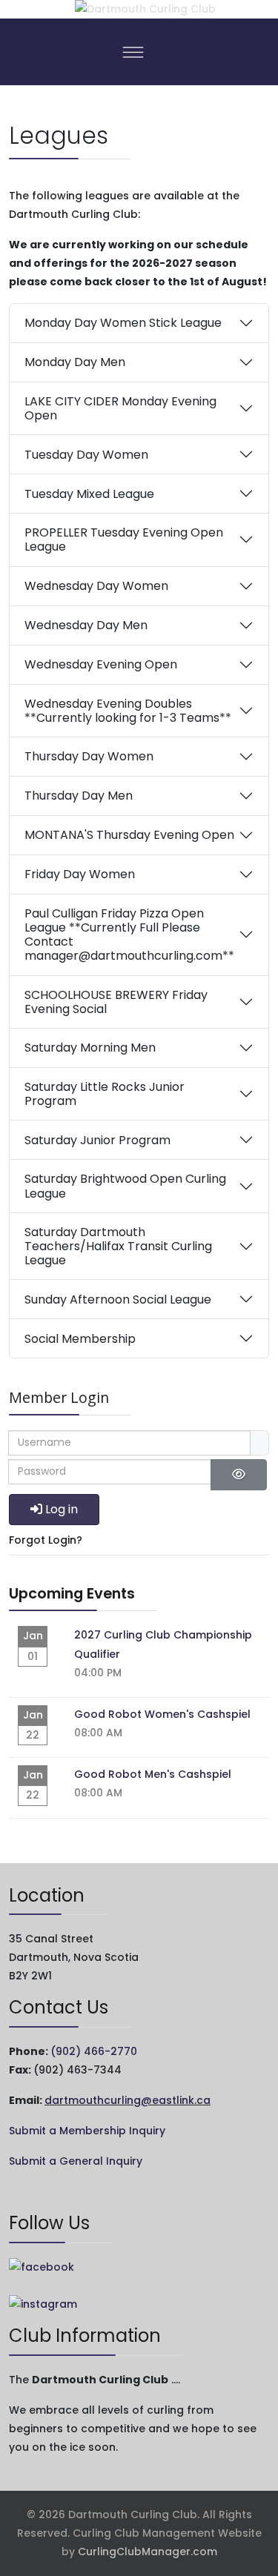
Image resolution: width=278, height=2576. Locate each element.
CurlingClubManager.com (148, 2552)
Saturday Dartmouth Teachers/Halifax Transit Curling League (118, 1246)
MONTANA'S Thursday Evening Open (129, 835)
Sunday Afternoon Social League (118, 1299)
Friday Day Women (80, 874)
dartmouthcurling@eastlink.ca (128, 2100)
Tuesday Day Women (86, 455)
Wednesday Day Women (96, 586)
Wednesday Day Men (86, 625)
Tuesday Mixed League (89, 494)
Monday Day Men (75, 362)
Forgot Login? (46, 1540)
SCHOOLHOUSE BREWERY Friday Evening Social (116, 1002)
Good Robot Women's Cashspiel (162, 1714)
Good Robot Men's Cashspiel (153, 1774)
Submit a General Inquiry (76, 2161)
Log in (62, 1509)
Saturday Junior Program (97, 1140)
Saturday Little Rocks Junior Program (105, 1094)
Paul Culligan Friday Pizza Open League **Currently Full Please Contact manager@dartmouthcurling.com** (129, 935)
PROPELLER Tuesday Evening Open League (124, 540)
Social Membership (80, 1339)
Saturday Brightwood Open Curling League (125, 1186)
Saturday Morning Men (90, 1048)
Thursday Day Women (89, 756)
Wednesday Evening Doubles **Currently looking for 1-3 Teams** (128, 711)
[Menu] (133, 52)
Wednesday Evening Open (101, 664)
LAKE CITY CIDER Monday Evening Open (120, 408)
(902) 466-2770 (94, 2051)
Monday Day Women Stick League (123, 323)
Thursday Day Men (79, 796)
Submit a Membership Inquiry (87, 2131)
